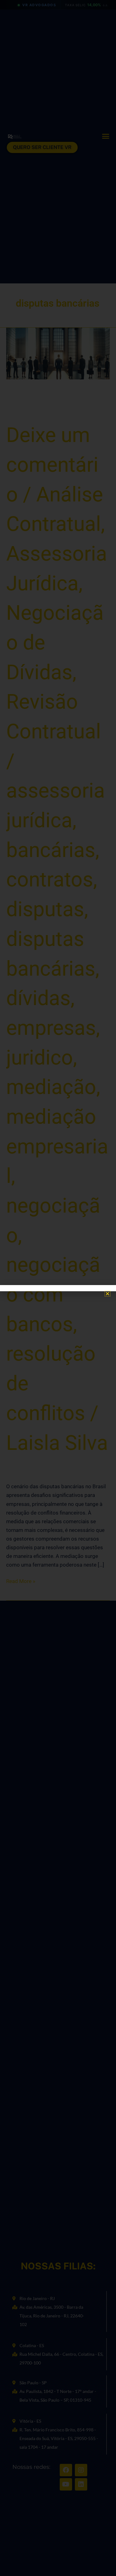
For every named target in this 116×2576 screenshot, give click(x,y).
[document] (58, 1288)
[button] (107, 1294)
